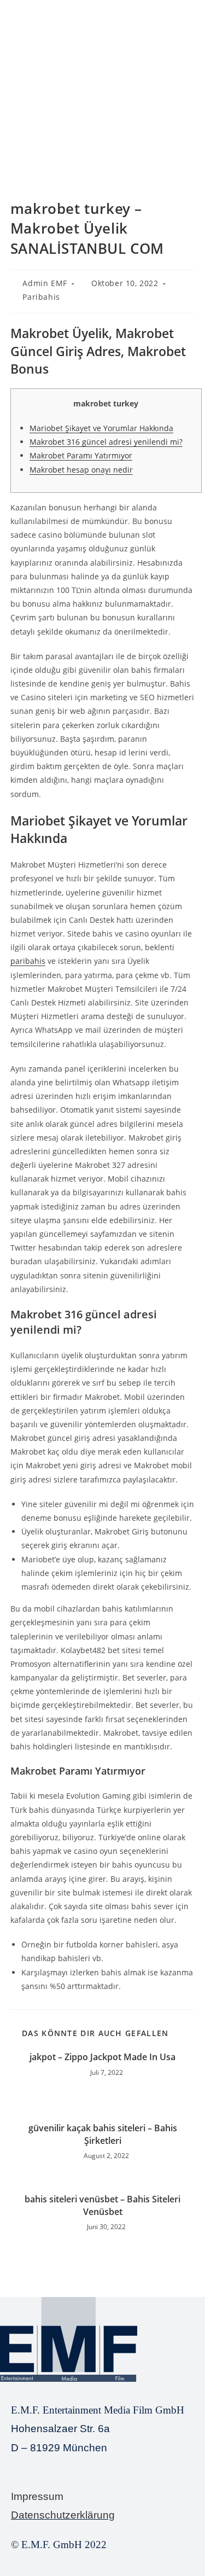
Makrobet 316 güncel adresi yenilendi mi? (106, 442)
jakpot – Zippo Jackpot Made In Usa (102, 2057)
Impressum (37, 2496)
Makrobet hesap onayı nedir (81, 470)
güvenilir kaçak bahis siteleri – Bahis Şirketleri (103, 2134)
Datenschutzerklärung (63, 2515)
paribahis (28, 961)
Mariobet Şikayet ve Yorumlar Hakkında (101, 428)
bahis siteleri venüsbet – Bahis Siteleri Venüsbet (102, 2205)
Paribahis (41, 297)
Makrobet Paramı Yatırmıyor (81, 455)
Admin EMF (45, 283)
